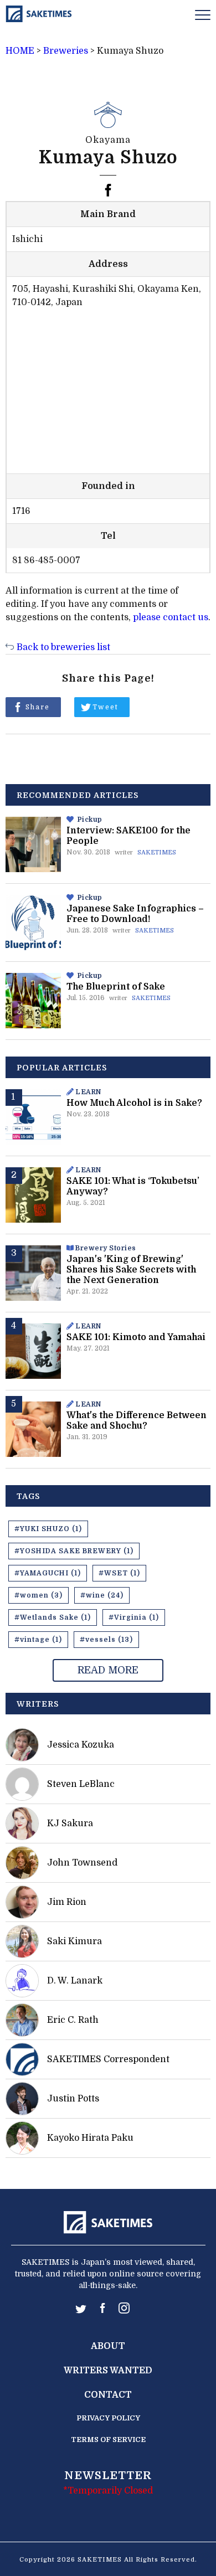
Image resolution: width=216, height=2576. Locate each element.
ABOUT (108, 2346)
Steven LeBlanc (81, 1784)
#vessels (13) (106, 1640)
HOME (20, 51)
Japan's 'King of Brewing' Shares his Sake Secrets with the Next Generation (131, 1270)
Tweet (106, 707)
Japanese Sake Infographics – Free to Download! (135, 914)
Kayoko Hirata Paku (90, 2138)
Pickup (90, 820)
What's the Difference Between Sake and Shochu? (137, 1421)
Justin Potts (73, 2099)
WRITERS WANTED (108, 2371)
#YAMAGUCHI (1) (48, 1573)
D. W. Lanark (75, 1981)
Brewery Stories (106, 1248)
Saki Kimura (74, 1941)
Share (38, 707)
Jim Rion (67, 1902)
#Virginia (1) (134, 1617)
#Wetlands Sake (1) (53, 1617)
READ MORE (108, 1670)
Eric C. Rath (73, 2020)
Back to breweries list (63, 647)
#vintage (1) (38, 1640)
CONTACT (108, 2395)
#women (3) (38, 1595)
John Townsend (82, 1863)
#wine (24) (102, 1595)
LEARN (88, 1092)
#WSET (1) (119, 1573)
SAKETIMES (157, 852)
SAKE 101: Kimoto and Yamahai (136, 1337)
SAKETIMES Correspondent (108, 2059)
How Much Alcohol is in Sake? (134, 1103)
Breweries (66, 51)
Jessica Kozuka (81, 1745)
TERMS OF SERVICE (108, 2440)
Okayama (108, 140)
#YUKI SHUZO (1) (48, 1529)
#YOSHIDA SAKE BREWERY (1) (74, 1551)
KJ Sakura (70, 1823)
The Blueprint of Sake (116, 987)
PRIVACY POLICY (108, 2418)
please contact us (171, 617)
